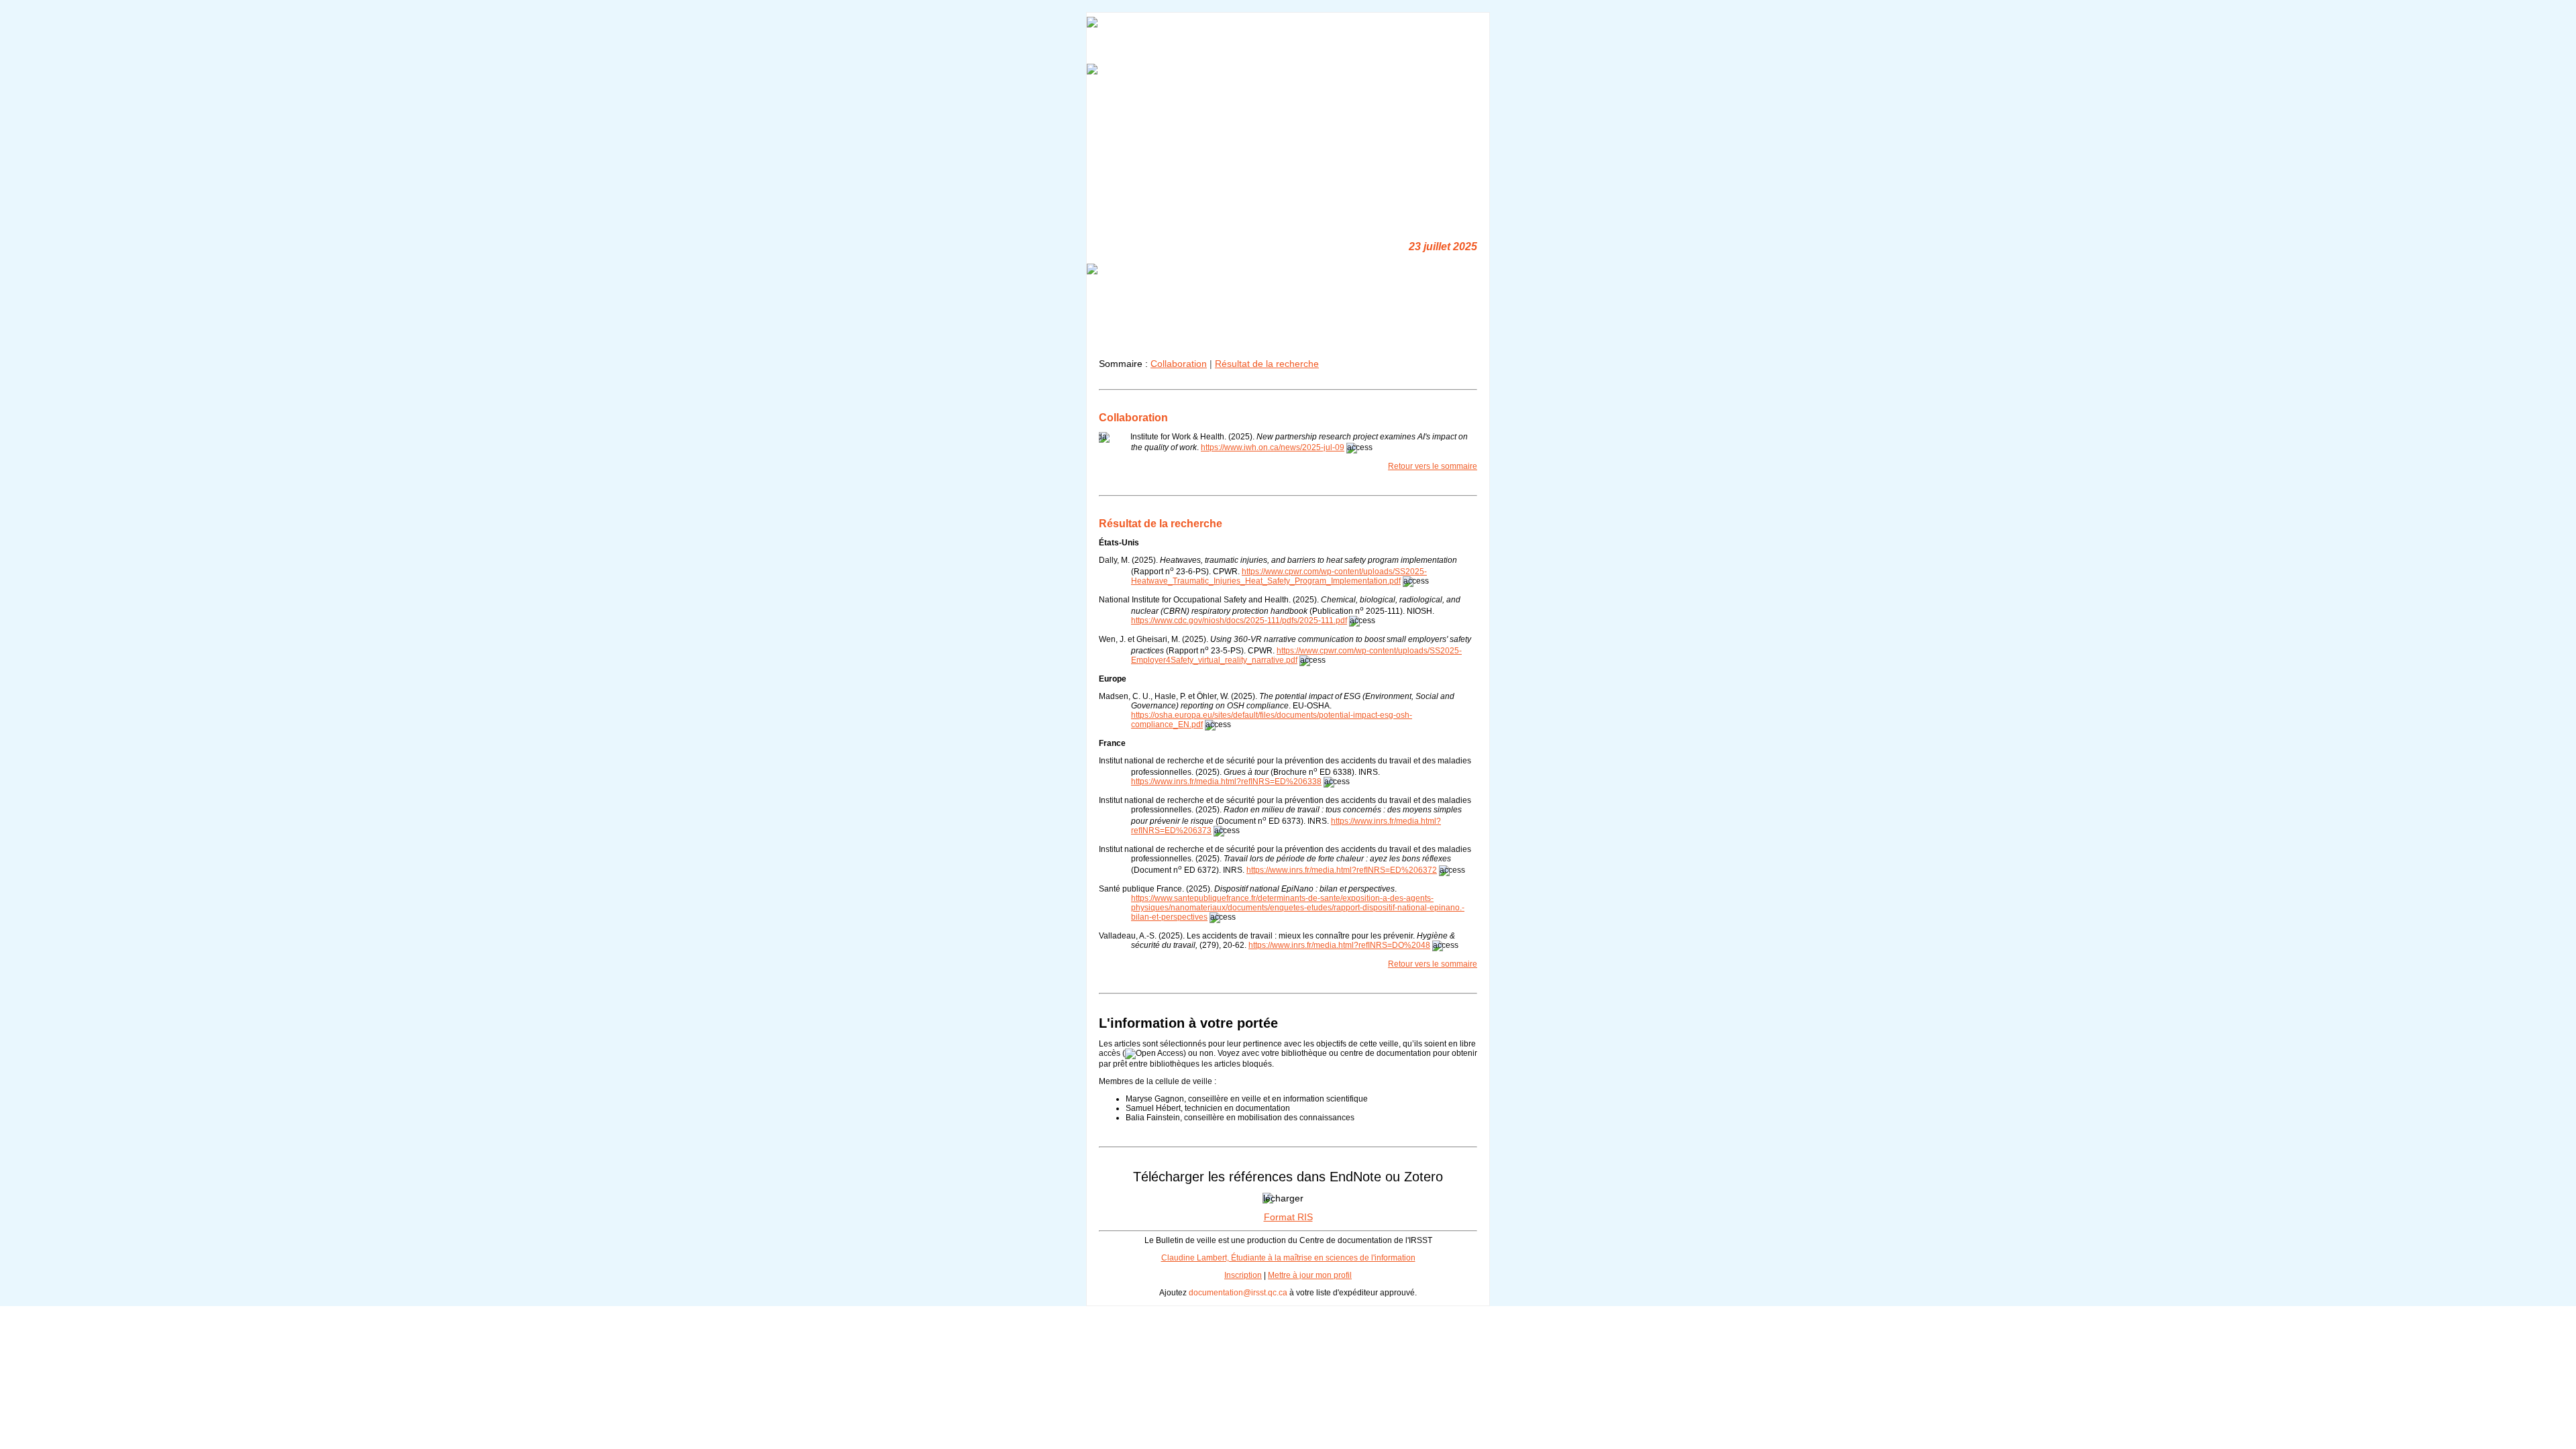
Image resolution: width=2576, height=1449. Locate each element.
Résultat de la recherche (1267, 364)
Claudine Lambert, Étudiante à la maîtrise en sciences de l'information (1288, 1258)
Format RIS (1288, 1217)
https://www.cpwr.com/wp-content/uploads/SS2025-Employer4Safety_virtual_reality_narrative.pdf (1296, 655)
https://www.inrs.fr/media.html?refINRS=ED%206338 (1226, 782)
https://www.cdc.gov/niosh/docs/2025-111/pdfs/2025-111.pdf (1239, 621)
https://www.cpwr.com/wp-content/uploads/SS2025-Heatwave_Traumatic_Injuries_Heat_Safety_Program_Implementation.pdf (1279, 576)
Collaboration (1179, 364)
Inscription (1243, 1275)
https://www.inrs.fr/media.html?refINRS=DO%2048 (1339, 945)
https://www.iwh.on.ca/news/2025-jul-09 (1273, 447)
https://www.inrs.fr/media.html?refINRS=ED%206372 (1342, 870)
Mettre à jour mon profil (1310, 1275)
